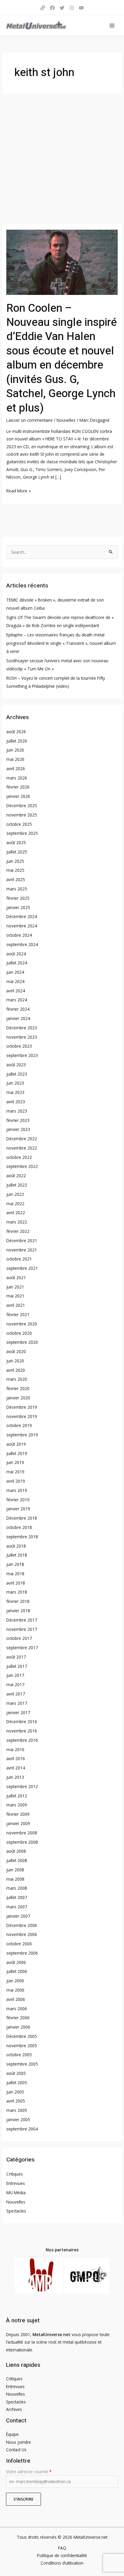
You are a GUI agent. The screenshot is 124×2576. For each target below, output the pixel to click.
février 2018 (18, 1601)
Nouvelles (66, 420)
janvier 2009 (18, 1823)
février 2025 (18, 898)
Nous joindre (19, 2442)
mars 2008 (17, 1888)
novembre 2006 (22, 1934)
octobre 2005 (19, 2055)
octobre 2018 (19, 1527)
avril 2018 (16, 1583)
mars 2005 (17, 2110)
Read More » (19, 490)
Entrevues (16, 2183)
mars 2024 (17, 1000)
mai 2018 (15, 1574)
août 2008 (16, 1851)
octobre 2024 (19, 935)
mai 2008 (15, 1879)
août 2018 (16, 1546)
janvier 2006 (18, 2027)
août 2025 (16, 842)
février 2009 (18, 1814)
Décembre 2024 (22, 916)
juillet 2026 (17, 741)
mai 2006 (15, 1990)
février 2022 (18, 1231)
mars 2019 (17, 1490)
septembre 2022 (22, 1166)
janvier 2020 (18, 1398)
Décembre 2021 (22, 1241)
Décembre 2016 (22, 1721)
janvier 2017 (18, 1712)
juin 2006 (15, 1981)
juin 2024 (15, 972)
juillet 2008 (17, 1860)
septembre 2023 (22, 1055)
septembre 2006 (22, 1953)
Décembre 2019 (22, 1407)
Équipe (12, 2434)
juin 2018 (15, 1564)
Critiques (15, 2174)
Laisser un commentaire (29, 420)
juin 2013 (15, 1777)
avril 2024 (16, 991)
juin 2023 (15, 1083)
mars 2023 (17, 1111)
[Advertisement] (62, 159)
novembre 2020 (22, 1324)
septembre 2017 (22, 1648)
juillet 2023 (17, 1074)
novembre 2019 (22, 1416)
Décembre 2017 (22, 1620)
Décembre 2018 (22, 1518)
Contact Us (16, 2450)
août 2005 (16, 2073)
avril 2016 (16, 1758)
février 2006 (18, 2018)
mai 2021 (15, 1296)
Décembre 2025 (22, 806)
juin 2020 (15, 1361)
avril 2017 (16, 1694)
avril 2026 (16, 769)
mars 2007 (17, 1907)
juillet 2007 (17, 1897)
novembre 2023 (22, 1037)
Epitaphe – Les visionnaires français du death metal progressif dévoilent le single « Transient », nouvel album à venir (61, 643)
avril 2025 (16, 879)
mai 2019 (15, 1472)
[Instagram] (72, 8)
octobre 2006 (19, 1944)
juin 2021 (15, 1287)
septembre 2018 (22, 1537)
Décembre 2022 (22, 1139)
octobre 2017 (19, 1638)
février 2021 (18, 1314)
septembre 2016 (22, 1740)
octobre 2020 (19, 1333)
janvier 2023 (18, 1129)
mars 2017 (17, 1703)
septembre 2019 (22, 1435)
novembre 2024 (22, 926)
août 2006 (16, 1962)
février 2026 (18, 787)
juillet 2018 (17, 1555)
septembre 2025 (22, 833)
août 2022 (16, 1176)
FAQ (62, 2548)
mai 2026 (15, 759)
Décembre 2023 (22, 1028)
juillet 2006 (17, 1971)
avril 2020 (16, 1370)
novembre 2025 (22, 815)
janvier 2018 (18, 1611)
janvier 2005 (18, 2120)
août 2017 (16, 1657)
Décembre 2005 (22, 2036)
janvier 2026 (18, 796)
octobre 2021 (19, 1259)
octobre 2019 (19, 1425)
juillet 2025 (17, 852)
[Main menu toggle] (112, 25)
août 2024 (16, 954)
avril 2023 (16, 1102)
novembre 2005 (22, 2046)
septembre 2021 (22, 1268)
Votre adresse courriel (29, 2472)
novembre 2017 (22, 1629)
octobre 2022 (19, 1157)
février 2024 (18, 1009)
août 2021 (16, 1277)
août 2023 (16, 1065)
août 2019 (16, 1444)
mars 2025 (17, 889)
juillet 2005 (17, 2083)
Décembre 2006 (22, 1925)
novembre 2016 (22, 1731)
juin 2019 (15, 1462)
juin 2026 (15, 750)
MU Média (16, 2193)
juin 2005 (15, 2092)
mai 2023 (15, 1092)
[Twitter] (62, 8)
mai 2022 (15, 1204)
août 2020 (16, 1351)
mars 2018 (17, 1592)
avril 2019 (16, 1481)
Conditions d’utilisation (62, 2563)
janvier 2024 (18, 1018)
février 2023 (18, 1120)
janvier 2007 (18, 1916)
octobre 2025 (19, 824)
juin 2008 (15, 1870)
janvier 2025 (18, 907)
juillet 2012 (17, 1796)
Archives (14, 2409)
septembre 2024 (22, 944)
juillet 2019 (17, 1453)
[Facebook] (52, 8)
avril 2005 (16, 2101)
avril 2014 (16, 1768)
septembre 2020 (22, 1342)
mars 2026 (17, 778)
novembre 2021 (22, 1250)
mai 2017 (15, 1685)
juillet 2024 (17, 963)
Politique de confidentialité (62, 2555)
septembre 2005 (22, 2064)
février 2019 (18, 1500)
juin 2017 (15, 1675)
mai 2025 (15, 870)
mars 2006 (17, 2009)
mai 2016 (15, 1749)
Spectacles (16, 2211)
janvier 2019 (18, 1509)
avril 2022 (16, 1213)
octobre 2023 (19, 1046)
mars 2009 (17, 1805)
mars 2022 (17, 1222)
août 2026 (16, 732)
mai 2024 (15, 981)
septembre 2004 (22, 2129)
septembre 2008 (22, 1842)
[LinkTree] (43, 8)
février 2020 (18, 1388)
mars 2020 (17, 1379)
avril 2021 (16, 1305)
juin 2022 (15, 1194)
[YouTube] (81, 8)
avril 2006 (16, 1999)
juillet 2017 (17, 1666)
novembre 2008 (22, 1833)
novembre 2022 (22, 1148)
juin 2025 (15, 861)
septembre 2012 (22, 1786)
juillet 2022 (17, 1185)
